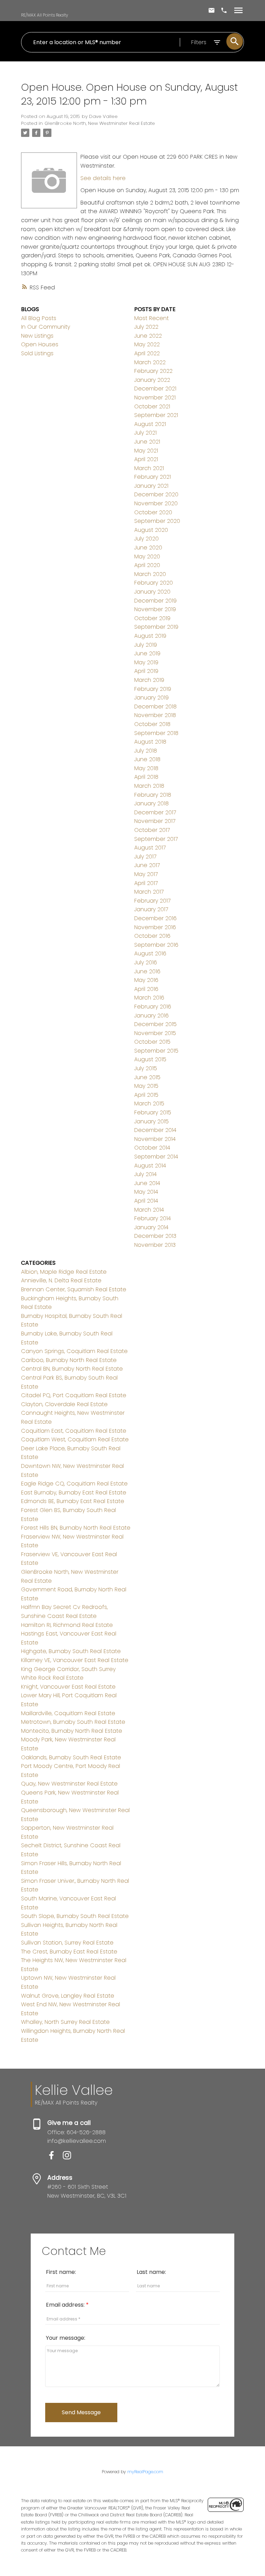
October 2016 (152, 936)
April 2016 (146, 989)
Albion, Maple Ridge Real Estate (64, 1272)
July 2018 (146, 751)
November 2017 (155, 821)
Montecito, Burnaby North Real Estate (72, 1731)
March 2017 (149, 892)
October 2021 (152, 406)
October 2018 (152, 724)
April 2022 (147, 353)
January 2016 (151, 1016)
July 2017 (145, 857)
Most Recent (151, 318)
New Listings (37, 336)
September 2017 (156, 839)
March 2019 (149, 680)
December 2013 (155, 1236)
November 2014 (155, 1139)
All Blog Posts (39, 318)
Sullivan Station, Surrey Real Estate (67, 1943)
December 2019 (155, 601)
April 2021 (146, 459)
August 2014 (150, 1166)
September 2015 (156, 1051)
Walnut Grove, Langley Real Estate (68, 1996)
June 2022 (148, 336)
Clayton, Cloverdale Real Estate (64, 1404)
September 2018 (156, 733)
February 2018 (153, 795)
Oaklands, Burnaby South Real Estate (71, 1757)
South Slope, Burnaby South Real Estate (75, 1916)
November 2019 (155, 609)
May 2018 (146, 768)
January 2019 (151, 698)
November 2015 (155, 1033)
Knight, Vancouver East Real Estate (68, 1687)
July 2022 (146, 327)
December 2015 (155, 1024)
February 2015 (153, 1112)
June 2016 (147, 971)
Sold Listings (37, 353)
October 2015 (152, 1042)
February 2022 (153, 371)
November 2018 (155, 715)
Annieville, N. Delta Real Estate (61, 1280)
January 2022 (152, 380)
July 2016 (146, 962)
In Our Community (46, 327)
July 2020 (146, 539)
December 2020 (156, 494)
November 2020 (156, 503)
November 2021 (155, 397)
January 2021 (151, 486)
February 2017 (152, 901)
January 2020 (152, 592)
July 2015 (146, 1068)
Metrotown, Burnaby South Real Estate (73, 1722)
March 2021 (149, 468)
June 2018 (147, 759)
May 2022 (147, 344)
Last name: (151, 2272)
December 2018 (155, 707)
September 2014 (156, 1157)
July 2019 (146, 645)
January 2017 (151, 909)
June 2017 (147, 865)
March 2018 (149, 786)
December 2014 (155, 1130)
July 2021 (145, 433)
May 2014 (146, 1192)
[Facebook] (55, 2157)
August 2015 (150, 1059)
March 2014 (149, 1210)
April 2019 (146, 671)
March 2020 (150, 574)
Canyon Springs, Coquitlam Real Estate (74, 1351)
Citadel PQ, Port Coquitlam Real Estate (74, 1395)
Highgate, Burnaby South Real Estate (71, 1651)
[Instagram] (70, 2157)
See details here (103, 178)
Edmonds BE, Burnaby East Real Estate (73, 1501)
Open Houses (40, 344)
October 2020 (153, 512)
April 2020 (147, 565)
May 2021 (146, 451)
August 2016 (150, 953)
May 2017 (146, 874)
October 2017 (152, 830)
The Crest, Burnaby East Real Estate (69, 1952)
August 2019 (150, 636)
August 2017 (150, 848)
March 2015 (149, 1103)
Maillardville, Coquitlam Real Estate (68, 1713)
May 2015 (146, 1086)
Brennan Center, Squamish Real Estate (74, 1289)
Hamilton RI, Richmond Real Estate (67, 1625)
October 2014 (152, 1148)
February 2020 (154, 583)
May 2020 (147, 556)
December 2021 (155, 389)
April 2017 (146, 883)
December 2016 (155, 918)
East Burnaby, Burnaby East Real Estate (74, 1493)
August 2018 (150, 742)
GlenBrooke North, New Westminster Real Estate (100, 123)
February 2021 (153, 477)
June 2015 (147, 1077)
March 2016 (149, 998)
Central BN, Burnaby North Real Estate (72, 1369)
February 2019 (153, 689)
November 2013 (155, 1245)
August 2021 (150, 424)
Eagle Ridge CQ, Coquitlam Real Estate (74, 1484)
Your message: (66, 2338)
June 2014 (147, 1183)
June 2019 (147, 653)
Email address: (66, 2305)
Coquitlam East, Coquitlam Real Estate (74, 1431)
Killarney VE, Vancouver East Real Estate (75, 1660)
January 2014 (151, 1227)
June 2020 (148, 548)
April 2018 (146, 777)
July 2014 (145, 1174)
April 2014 (146, 1201)
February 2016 (153, 1007)
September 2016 (156, 945)
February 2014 (153, 1218)
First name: (61, 2272)
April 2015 (146, 1095)
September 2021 (156, 415)
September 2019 (156, 627)
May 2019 (146, 662)
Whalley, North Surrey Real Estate (65, 2022)
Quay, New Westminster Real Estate (69, 1784)
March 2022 (150, 362)
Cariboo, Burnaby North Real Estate (69, 1360)
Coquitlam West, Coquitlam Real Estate (75, 1439)
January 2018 (151, 803)
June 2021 (147, 442)
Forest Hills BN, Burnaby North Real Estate (76, 1528)
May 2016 (146, 980)
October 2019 (152, 618)
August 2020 (151, 530)
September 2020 (157, 521)
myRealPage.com (145, 2472)
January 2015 (151, 1121)
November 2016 (155, 927)
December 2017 (155, 812)
